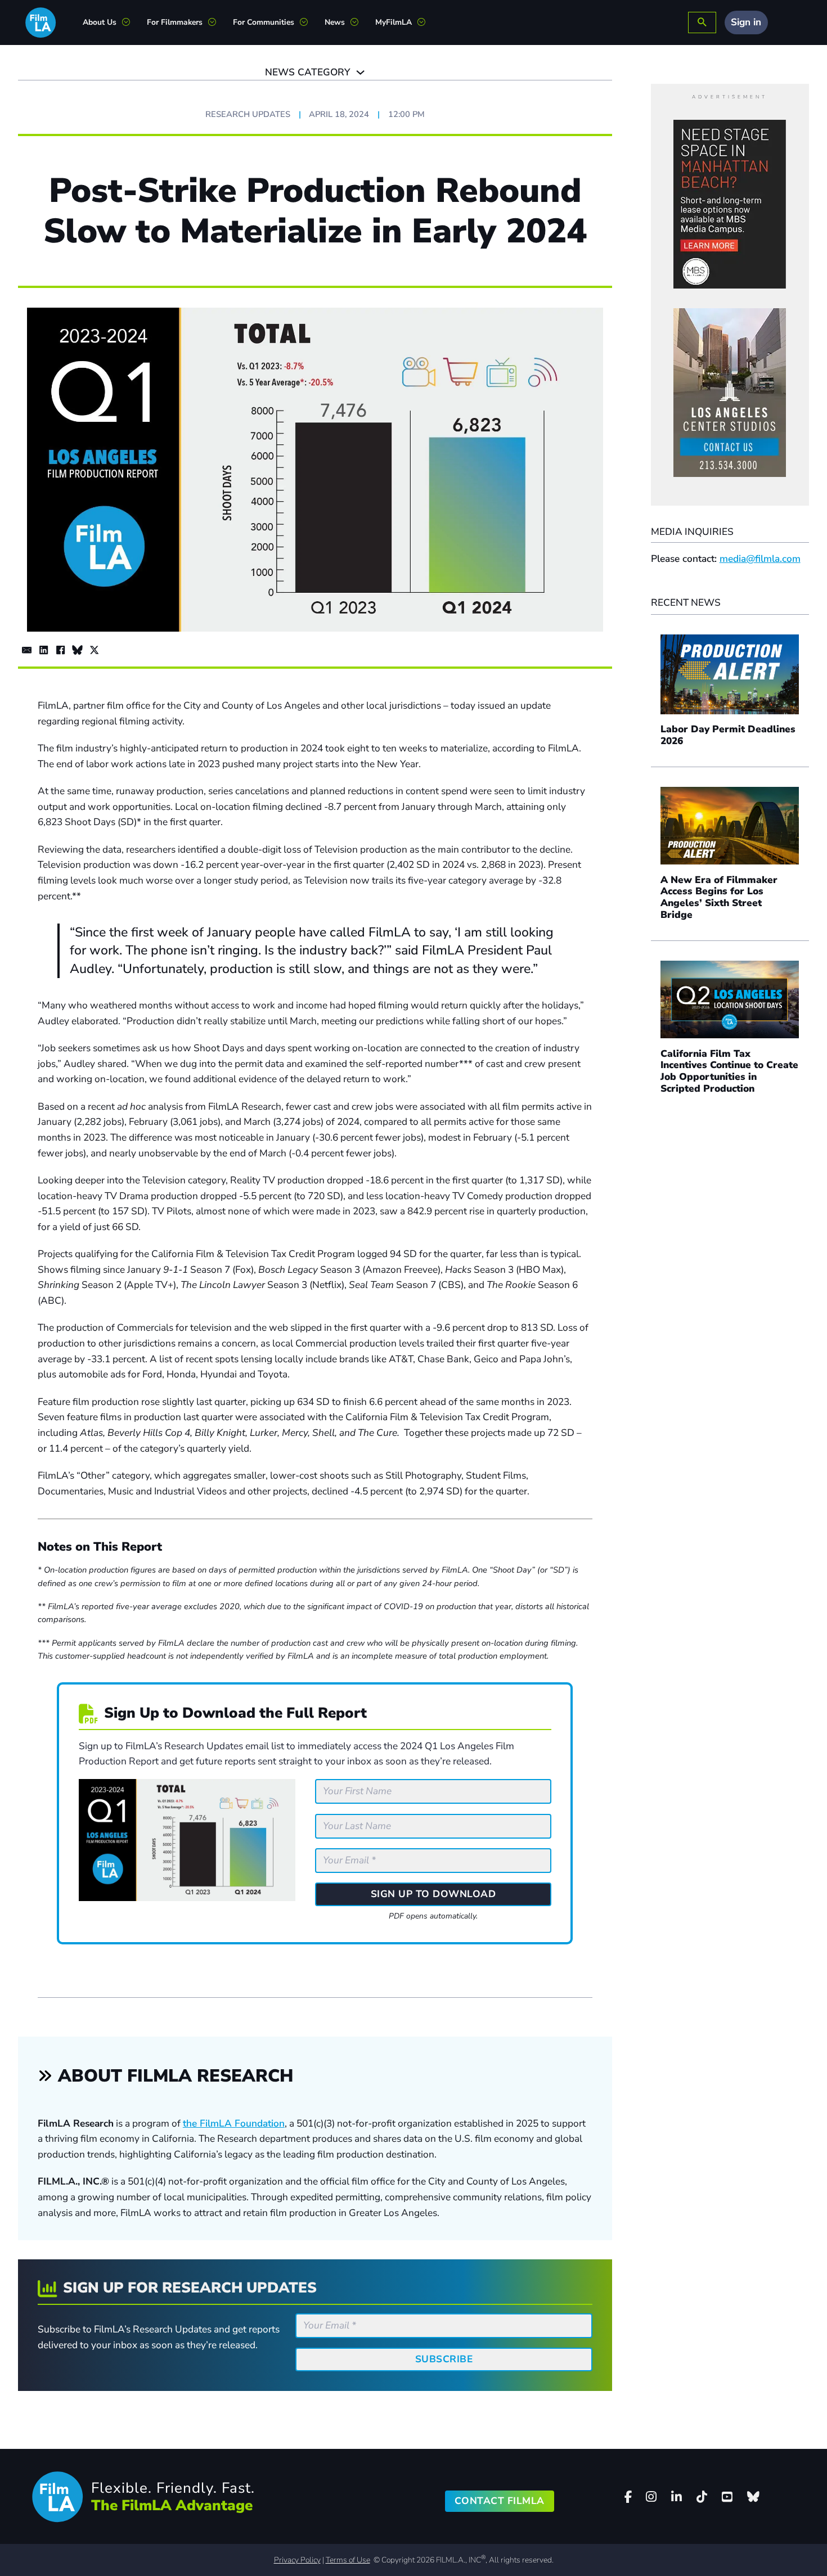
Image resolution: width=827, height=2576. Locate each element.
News (335, 22)
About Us (100, 22)
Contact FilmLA (500, 2501)
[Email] (26, 650)
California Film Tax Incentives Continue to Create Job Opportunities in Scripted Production (729, 1071)
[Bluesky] (77, 650)
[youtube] (727, 2497)
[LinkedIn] (43, 650)
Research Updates (248, 114)
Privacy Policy (297, 2560)
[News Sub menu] (359, 22)
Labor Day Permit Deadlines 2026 (728, 735)
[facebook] (628, 2497)
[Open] (702, 23)
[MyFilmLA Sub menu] (426, 22)
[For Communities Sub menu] (308, 22)
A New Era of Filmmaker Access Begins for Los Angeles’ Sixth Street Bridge (719, 897)
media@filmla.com (760, 559)
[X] (94, 650)
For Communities (264, 22)
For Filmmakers (175, 22)
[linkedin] (677, 2497)
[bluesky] (753, 2497)
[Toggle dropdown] (360, 72)
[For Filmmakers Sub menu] (216, 22)
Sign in (746, 22)
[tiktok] (702, 2497)
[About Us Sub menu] (130, 22)
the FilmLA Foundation (234, 2124)
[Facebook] (60, 650)
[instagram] (651, 2497)
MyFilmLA (394, 22)
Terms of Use (348, 2560)
